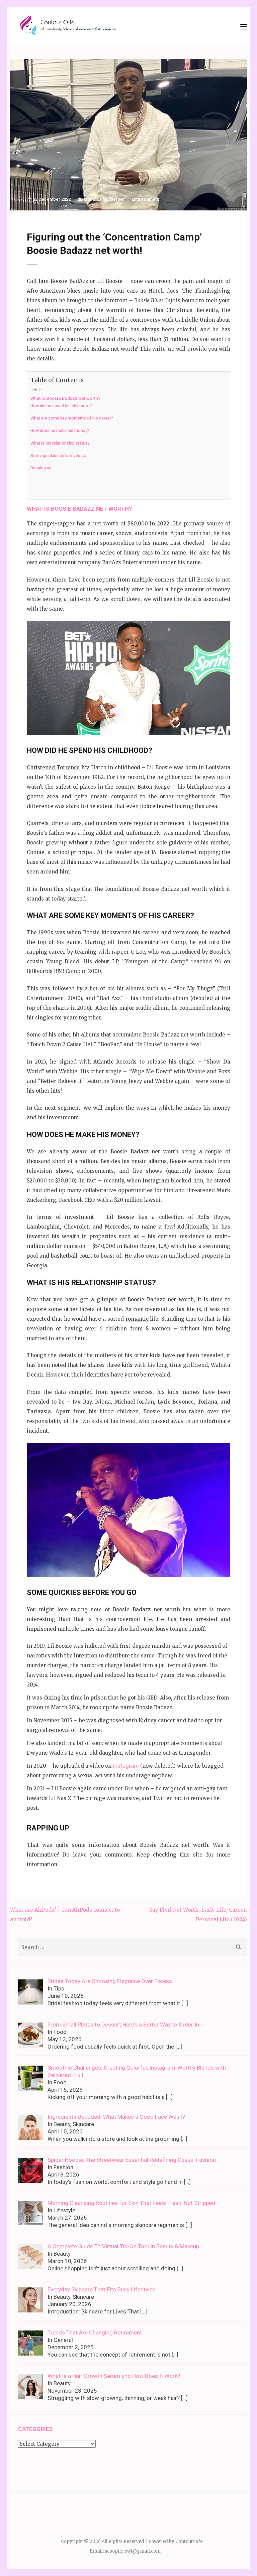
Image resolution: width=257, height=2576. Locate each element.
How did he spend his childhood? (62, 406)
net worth (106, 524)
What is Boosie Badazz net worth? (66, 398)
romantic (137, 1319)
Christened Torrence (53, 767)
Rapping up (41, 468)
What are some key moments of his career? (72, 418)
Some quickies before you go (58, 456)
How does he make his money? (60, 431)
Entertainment (145, 199)
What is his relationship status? (60, 443)
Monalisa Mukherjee (104, 199)
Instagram (126, 1766)
